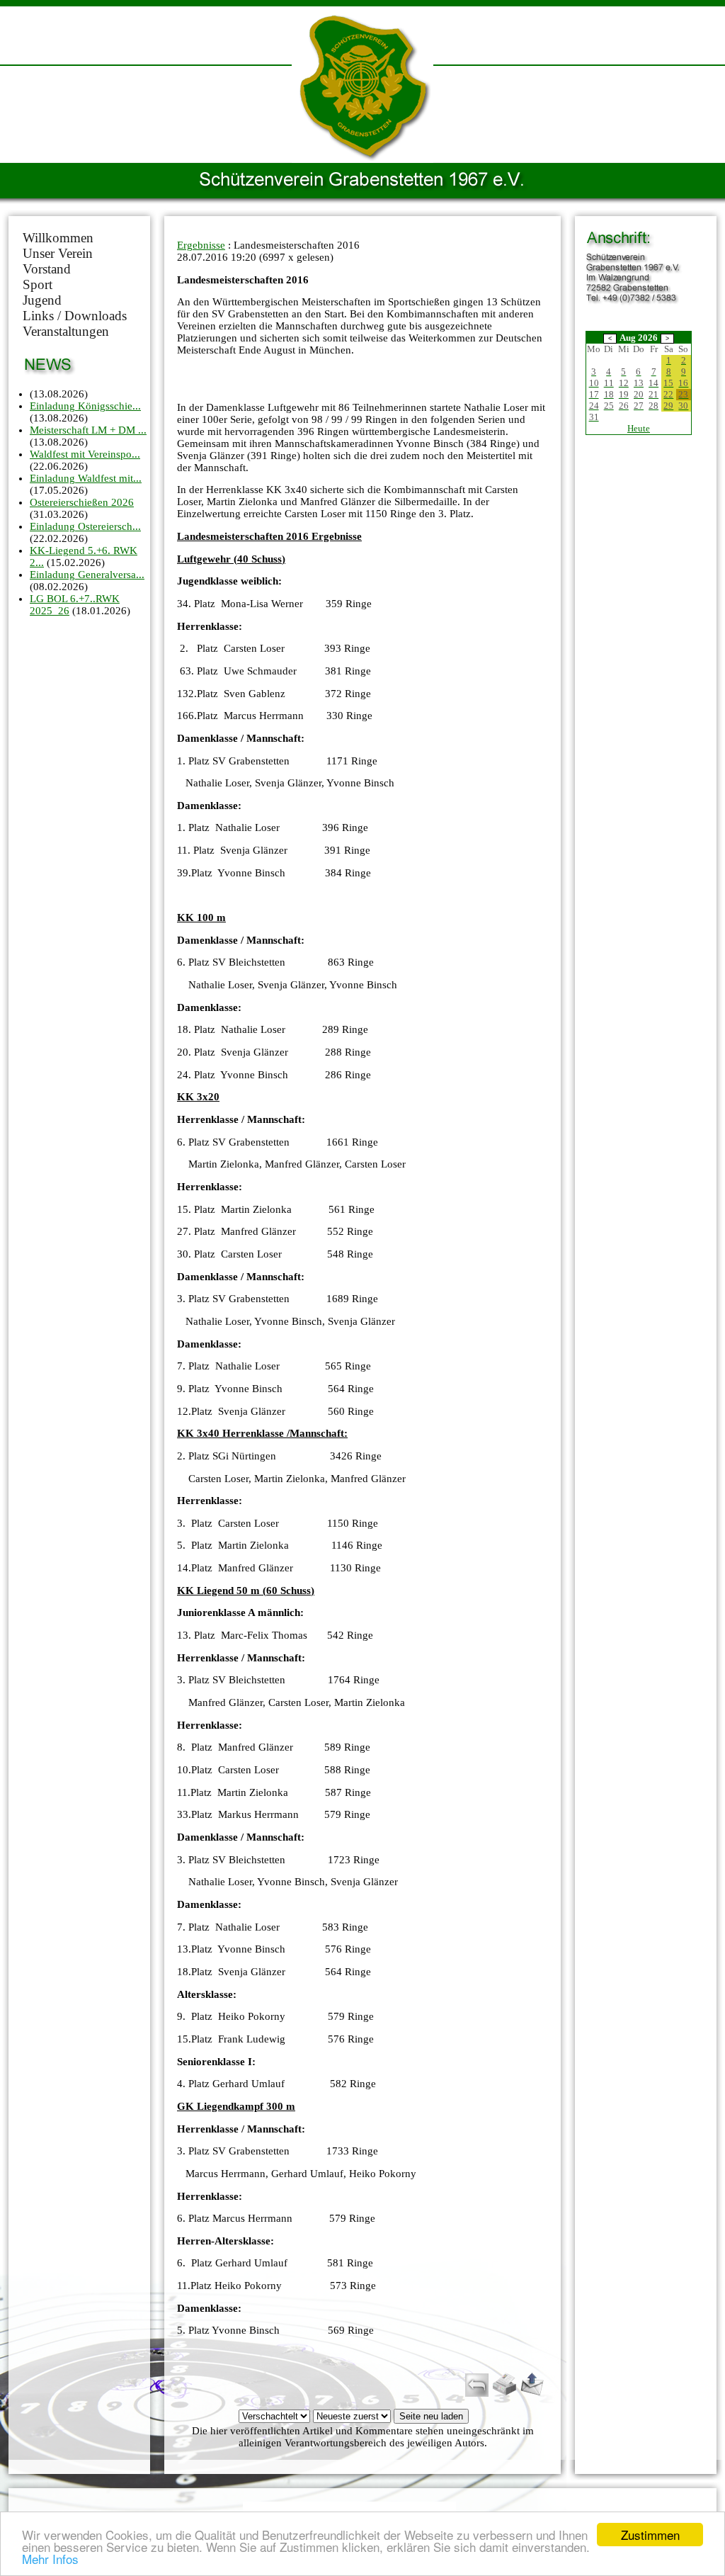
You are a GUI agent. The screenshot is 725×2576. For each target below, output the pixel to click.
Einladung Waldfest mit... (86, 478)
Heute (639, 428)
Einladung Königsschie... (85, 406)
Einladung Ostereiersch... (85, 526)
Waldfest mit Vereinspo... (85, 454)
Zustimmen (650, 2535)
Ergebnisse (201, 245)
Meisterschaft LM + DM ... (88, 430)
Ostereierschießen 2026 (82, 502)
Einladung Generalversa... (87, 575)
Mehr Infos (50, 2559)
